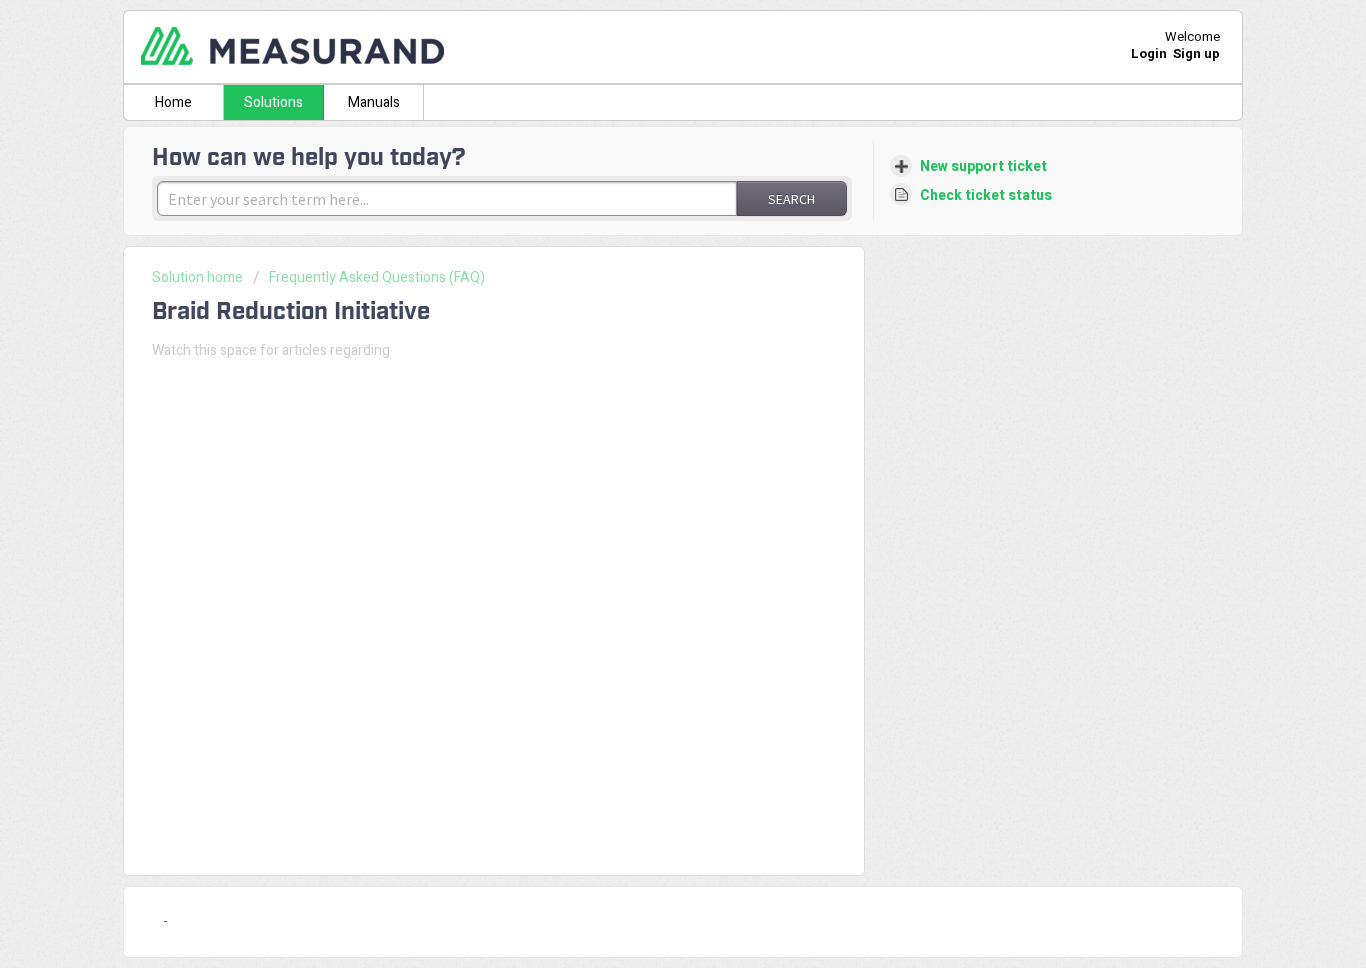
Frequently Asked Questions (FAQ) (377, 277)
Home (173, 102)
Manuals (374, 102)
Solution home (199, 277)
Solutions (273, 102)
